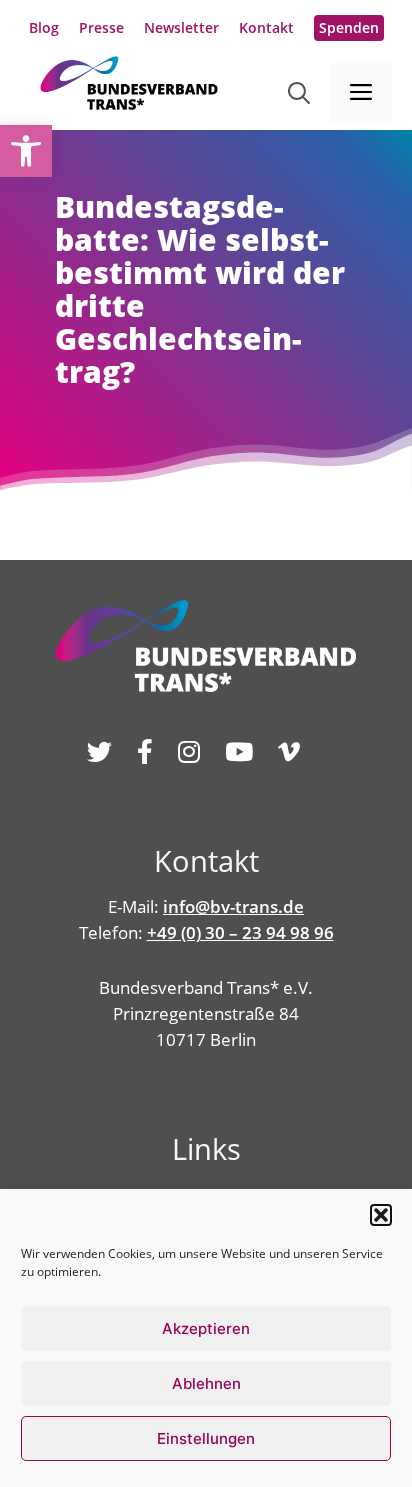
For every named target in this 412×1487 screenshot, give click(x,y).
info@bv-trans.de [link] (233, 906)
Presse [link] (101, 27)
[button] (381, 1215)
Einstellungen (206, 1438)
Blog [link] (44, 27)
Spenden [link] (349, 27)
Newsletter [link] (181, 27)
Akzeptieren (206, 1328)
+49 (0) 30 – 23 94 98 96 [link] (240, 932)
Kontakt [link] (266, 27)
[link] (26, 151)
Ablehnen (206, 1383)
